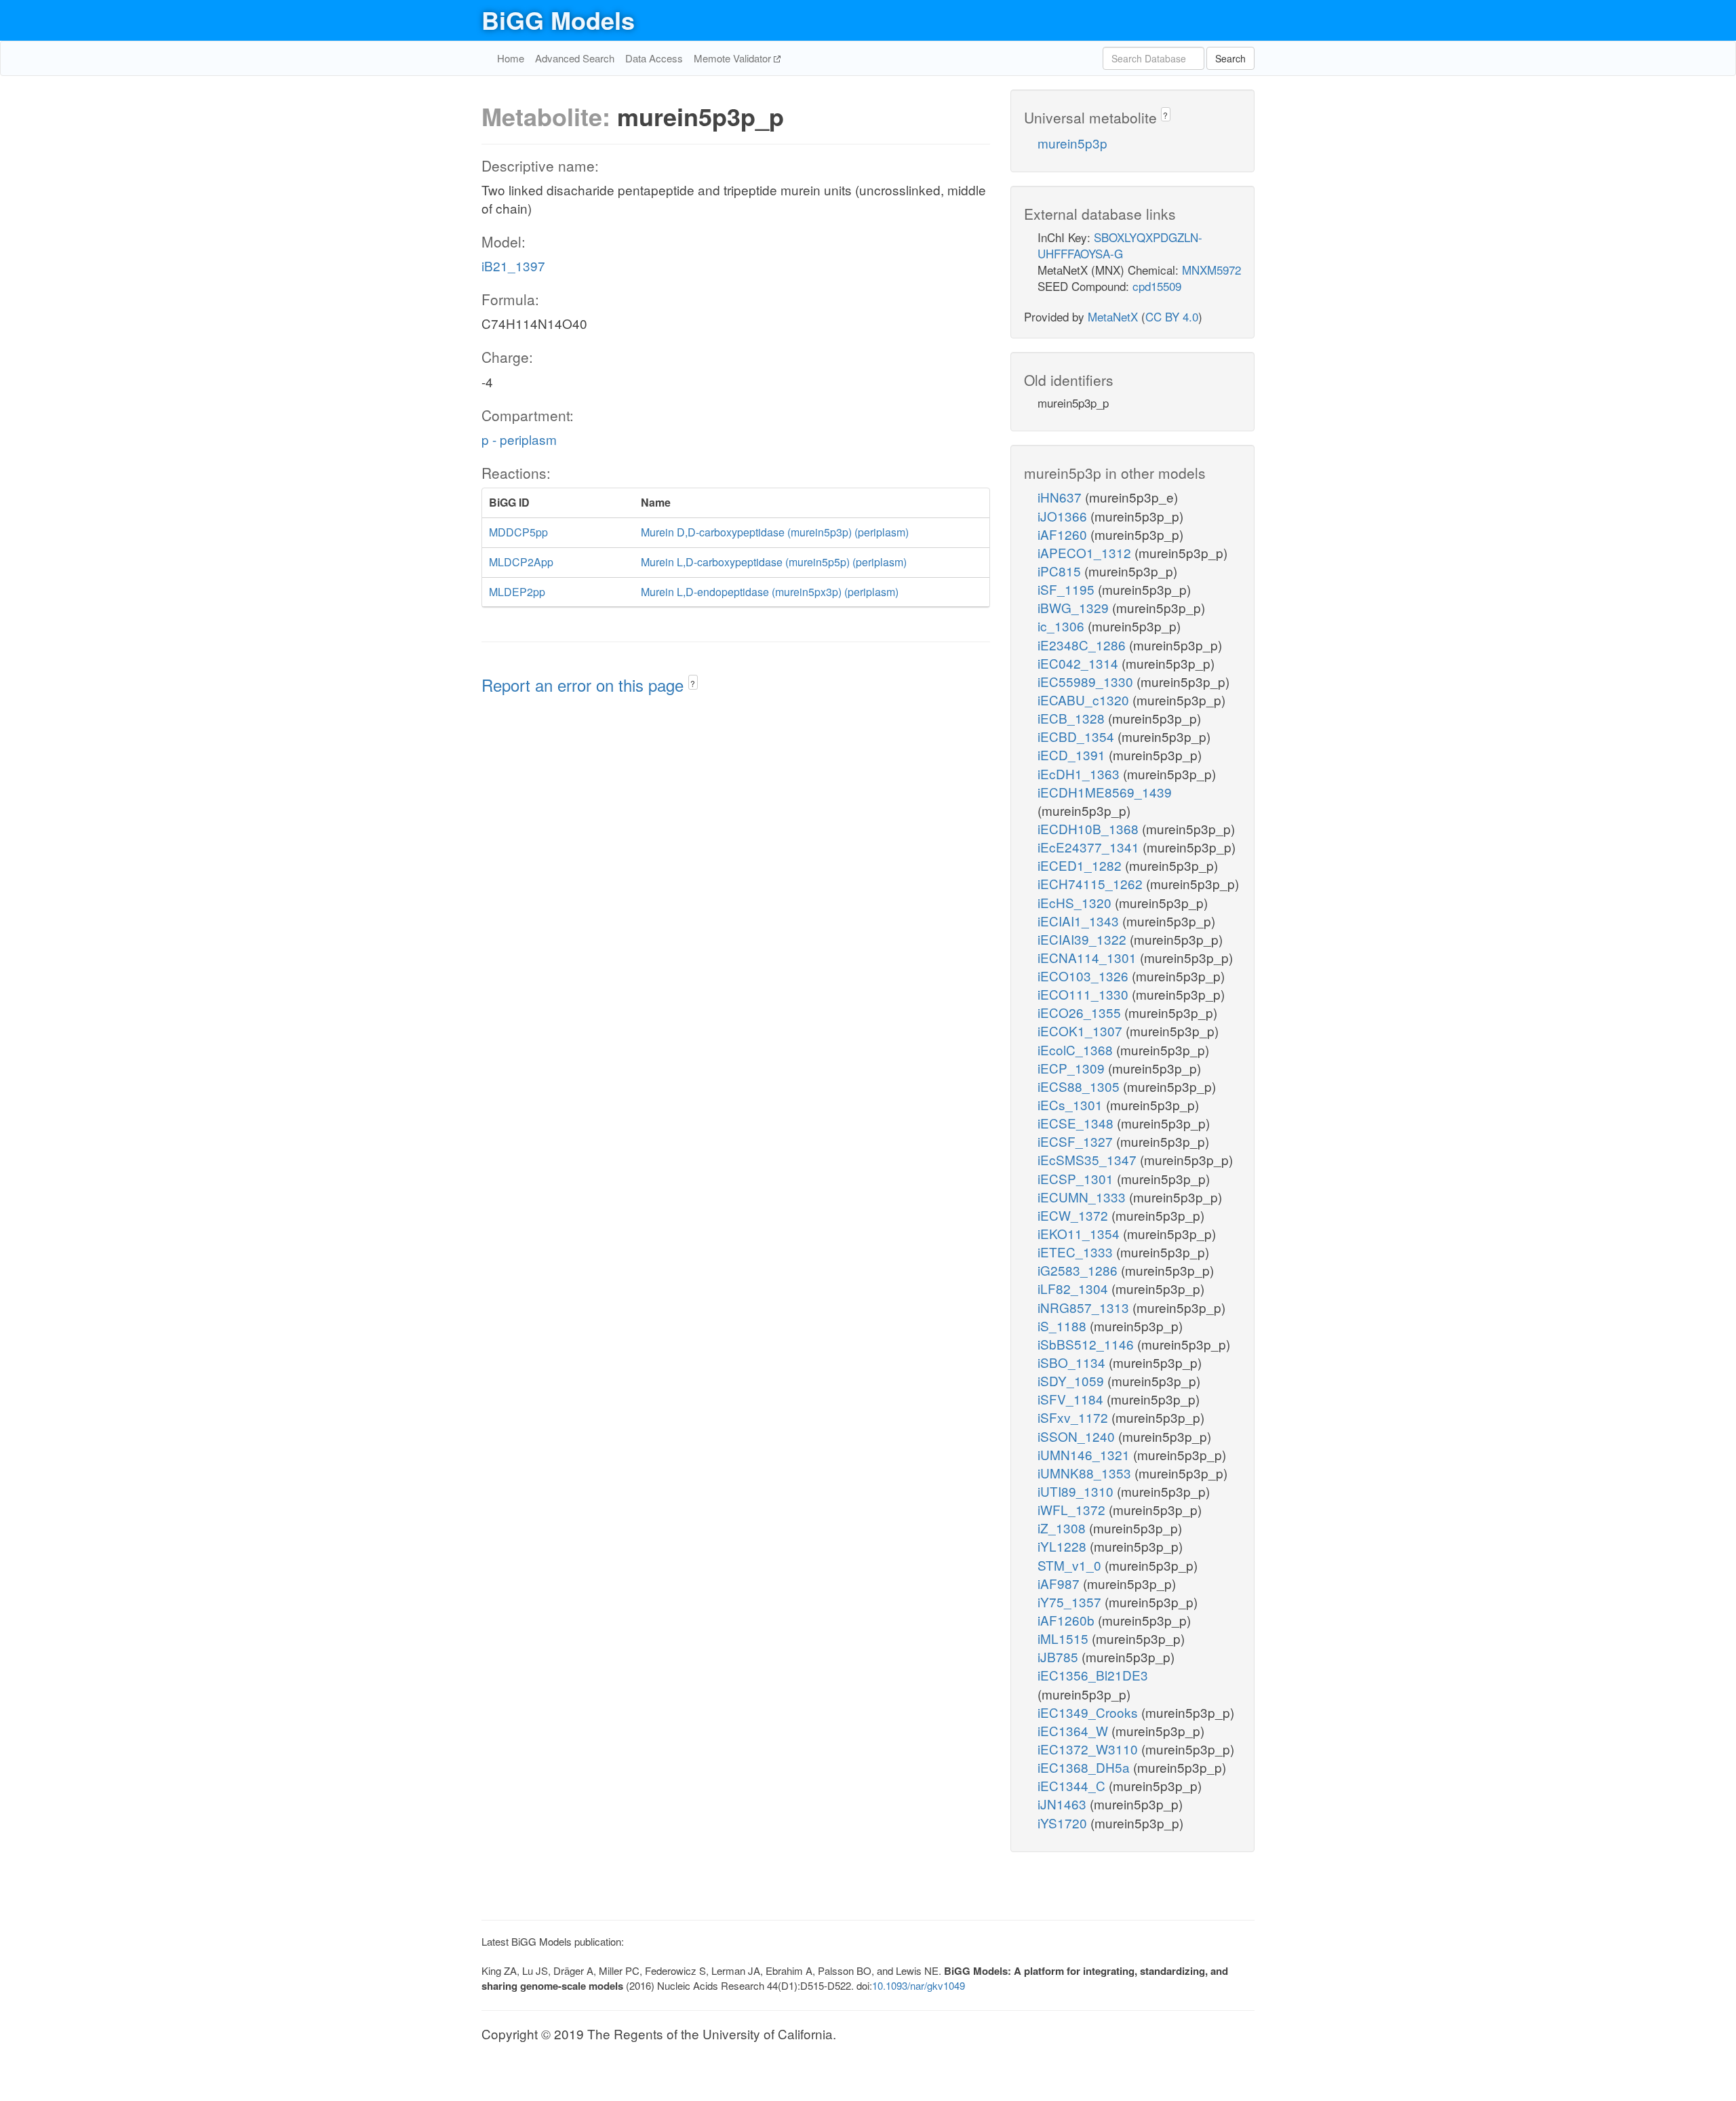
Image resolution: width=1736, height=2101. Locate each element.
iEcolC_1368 (1077, 1049)
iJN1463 (1064, 1804)
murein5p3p (1072, 143)
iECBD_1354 (1078, 736)
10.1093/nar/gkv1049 (919, 1985)
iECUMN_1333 (1083, 1197)
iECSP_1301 (1077, 1178)
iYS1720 (1064, 1823)
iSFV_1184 (1072, 1399)
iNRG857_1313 (1085, 1307)
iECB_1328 (1073, 718)
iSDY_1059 (1072, 1380)
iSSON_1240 (1078, 1436)
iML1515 (1065, 1638)
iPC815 (1061, 571)
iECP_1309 (1073, 1068)
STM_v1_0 (1071, 1565)
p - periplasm (519, 439)
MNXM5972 (1211, 270)
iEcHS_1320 (1076, 902)
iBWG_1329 (1075, 607)
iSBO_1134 (1073, 1362)
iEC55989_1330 (1087, 681)
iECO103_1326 (1085, 976)
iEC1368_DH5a (1085, 1767)
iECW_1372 (1074, 1215)
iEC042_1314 (1080, 663)
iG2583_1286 (1079, 1270)
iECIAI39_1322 (1084, 939)
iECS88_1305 (1080, 1086)
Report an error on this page (585, 685)
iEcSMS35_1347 (1089, 1159)
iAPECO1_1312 (1086, 552)
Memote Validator (734, 58)
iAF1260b (1068, 1620)
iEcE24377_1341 (1090, 847)
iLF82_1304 (1074, 1288)
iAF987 (1060, 1583)
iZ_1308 (1063, 1528)
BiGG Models (558, 20)
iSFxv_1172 (1074, 1417)
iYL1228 (1064, 1546)
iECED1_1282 (1081, 865)
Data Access (654, 58)
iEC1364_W (1074, 1730)
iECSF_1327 (1077, 1141)
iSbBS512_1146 (1087, 1344)
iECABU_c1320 (1085, 700)
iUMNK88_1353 (1086, 1473)
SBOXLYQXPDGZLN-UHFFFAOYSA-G (1120, 245)
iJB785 (1060, 1656)
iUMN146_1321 (1085, 1454)
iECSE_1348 (1077, 1123)
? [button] (693, 683)
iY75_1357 (1071, 1602)
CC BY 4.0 (1172, 316)
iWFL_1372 (1073, 1509)
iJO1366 (1064, 516)
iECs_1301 (1072, 1104)
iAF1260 (1064, 534)
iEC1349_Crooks (1089, 1712)
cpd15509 (1157, 286)
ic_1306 (1063, 626)
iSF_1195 (1068, 589)
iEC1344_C (1073, 1785)
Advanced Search (575, 58)
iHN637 (1061, 497)
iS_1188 (1064, 1326)
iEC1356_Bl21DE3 (1093, 1675)
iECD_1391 (1073, 754)
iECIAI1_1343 (1080, 921)
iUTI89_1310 (1077, 1491)
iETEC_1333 (1077, 1252)
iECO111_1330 (1085, 994)
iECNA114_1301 (1089, 957)
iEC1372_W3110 (1089, 1749)
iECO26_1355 (1081, 1012)
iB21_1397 (513, 266)
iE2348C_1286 (1083, 645)
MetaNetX (1113, 316)
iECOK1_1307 (1082, 1030)
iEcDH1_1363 (1080, 773)
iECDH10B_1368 (1090, 828)
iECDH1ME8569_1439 (1105, 792)
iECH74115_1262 (1092, 883)
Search (1230, 58)
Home (511, 58)
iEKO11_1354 (1080, 1233)
